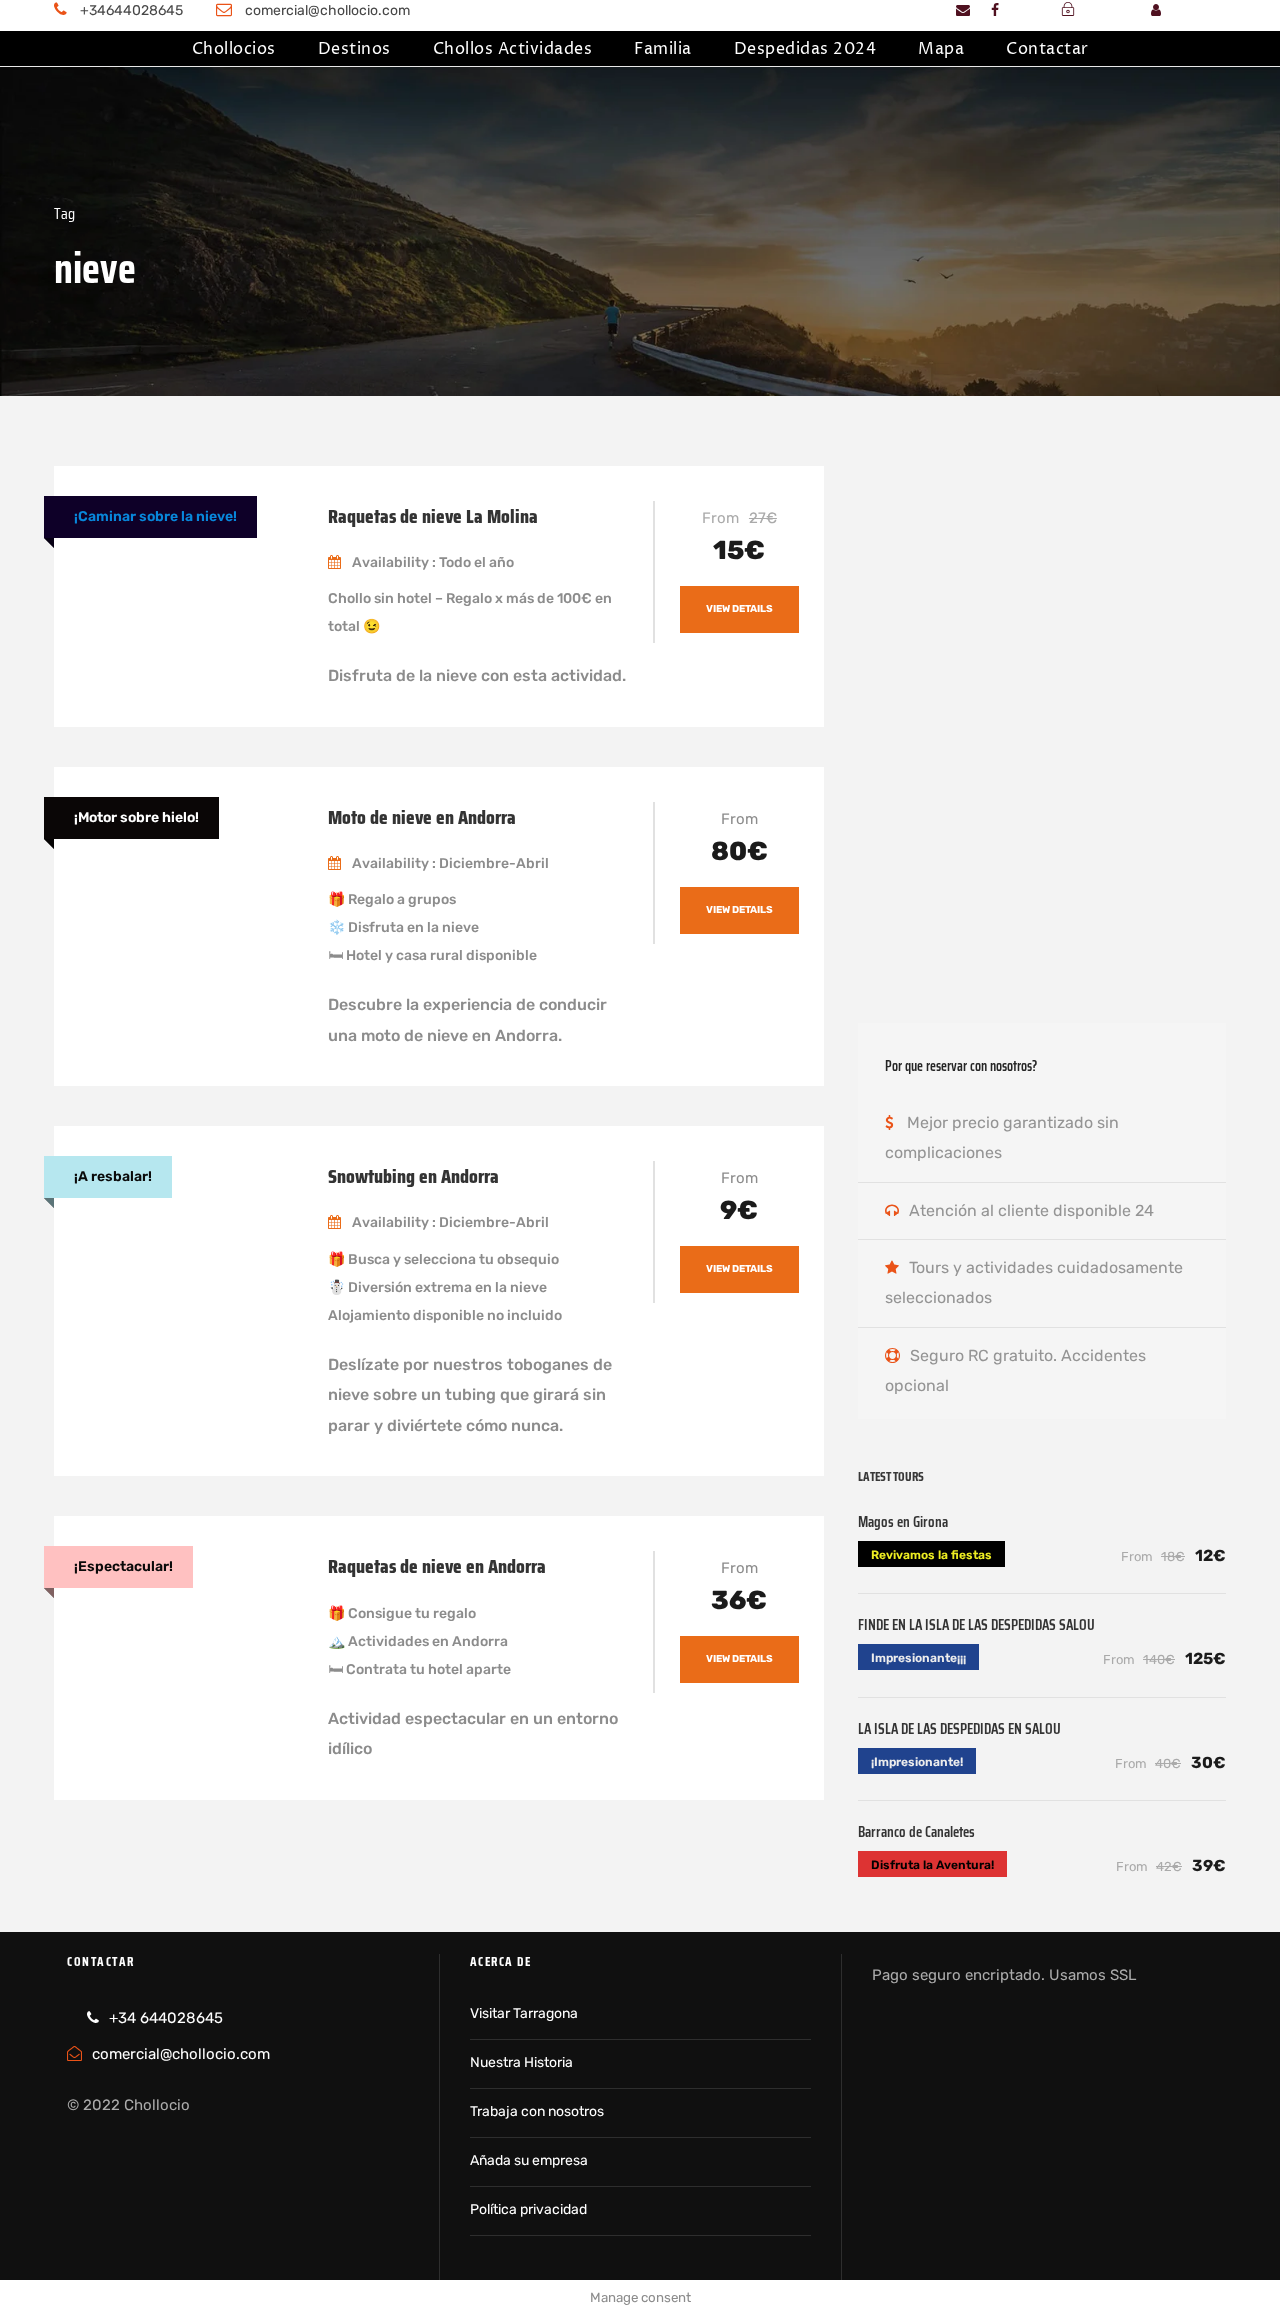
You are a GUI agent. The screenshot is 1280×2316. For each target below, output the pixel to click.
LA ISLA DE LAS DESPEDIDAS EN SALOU (959, 1729)
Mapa (941, 49)
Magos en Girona (903, 1522)
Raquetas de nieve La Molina (433, 516)
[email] (963, 10)
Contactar (1047, 49)
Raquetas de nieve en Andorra (437, 1566)
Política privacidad (528, 2209)
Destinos (354, 49)
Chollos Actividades (513, 49)
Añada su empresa (529, 2160)
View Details (739, 609)
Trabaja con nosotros (537, 2111)
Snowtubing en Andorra (413, 1176)
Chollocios (234, 49)
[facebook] (995, 10)
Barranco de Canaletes (916, 1832)
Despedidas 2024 (805, 49)
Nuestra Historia (521, 2062)
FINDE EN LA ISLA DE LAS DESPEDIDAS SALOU (976, 1625)
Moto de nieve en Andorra (422, 817)
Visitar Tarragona (524, 2013)
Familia (663, 49)
